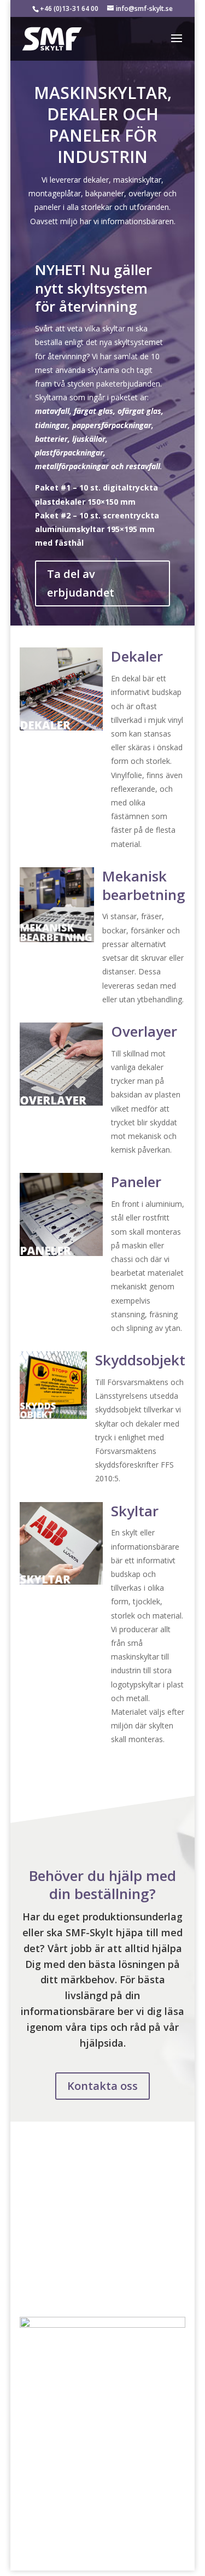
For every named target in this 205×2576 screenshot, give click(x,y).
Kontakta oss (102, 2086)
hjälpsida (102, 2043)
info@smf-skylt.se (51, 2178)
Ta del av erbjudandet (81, 583)
